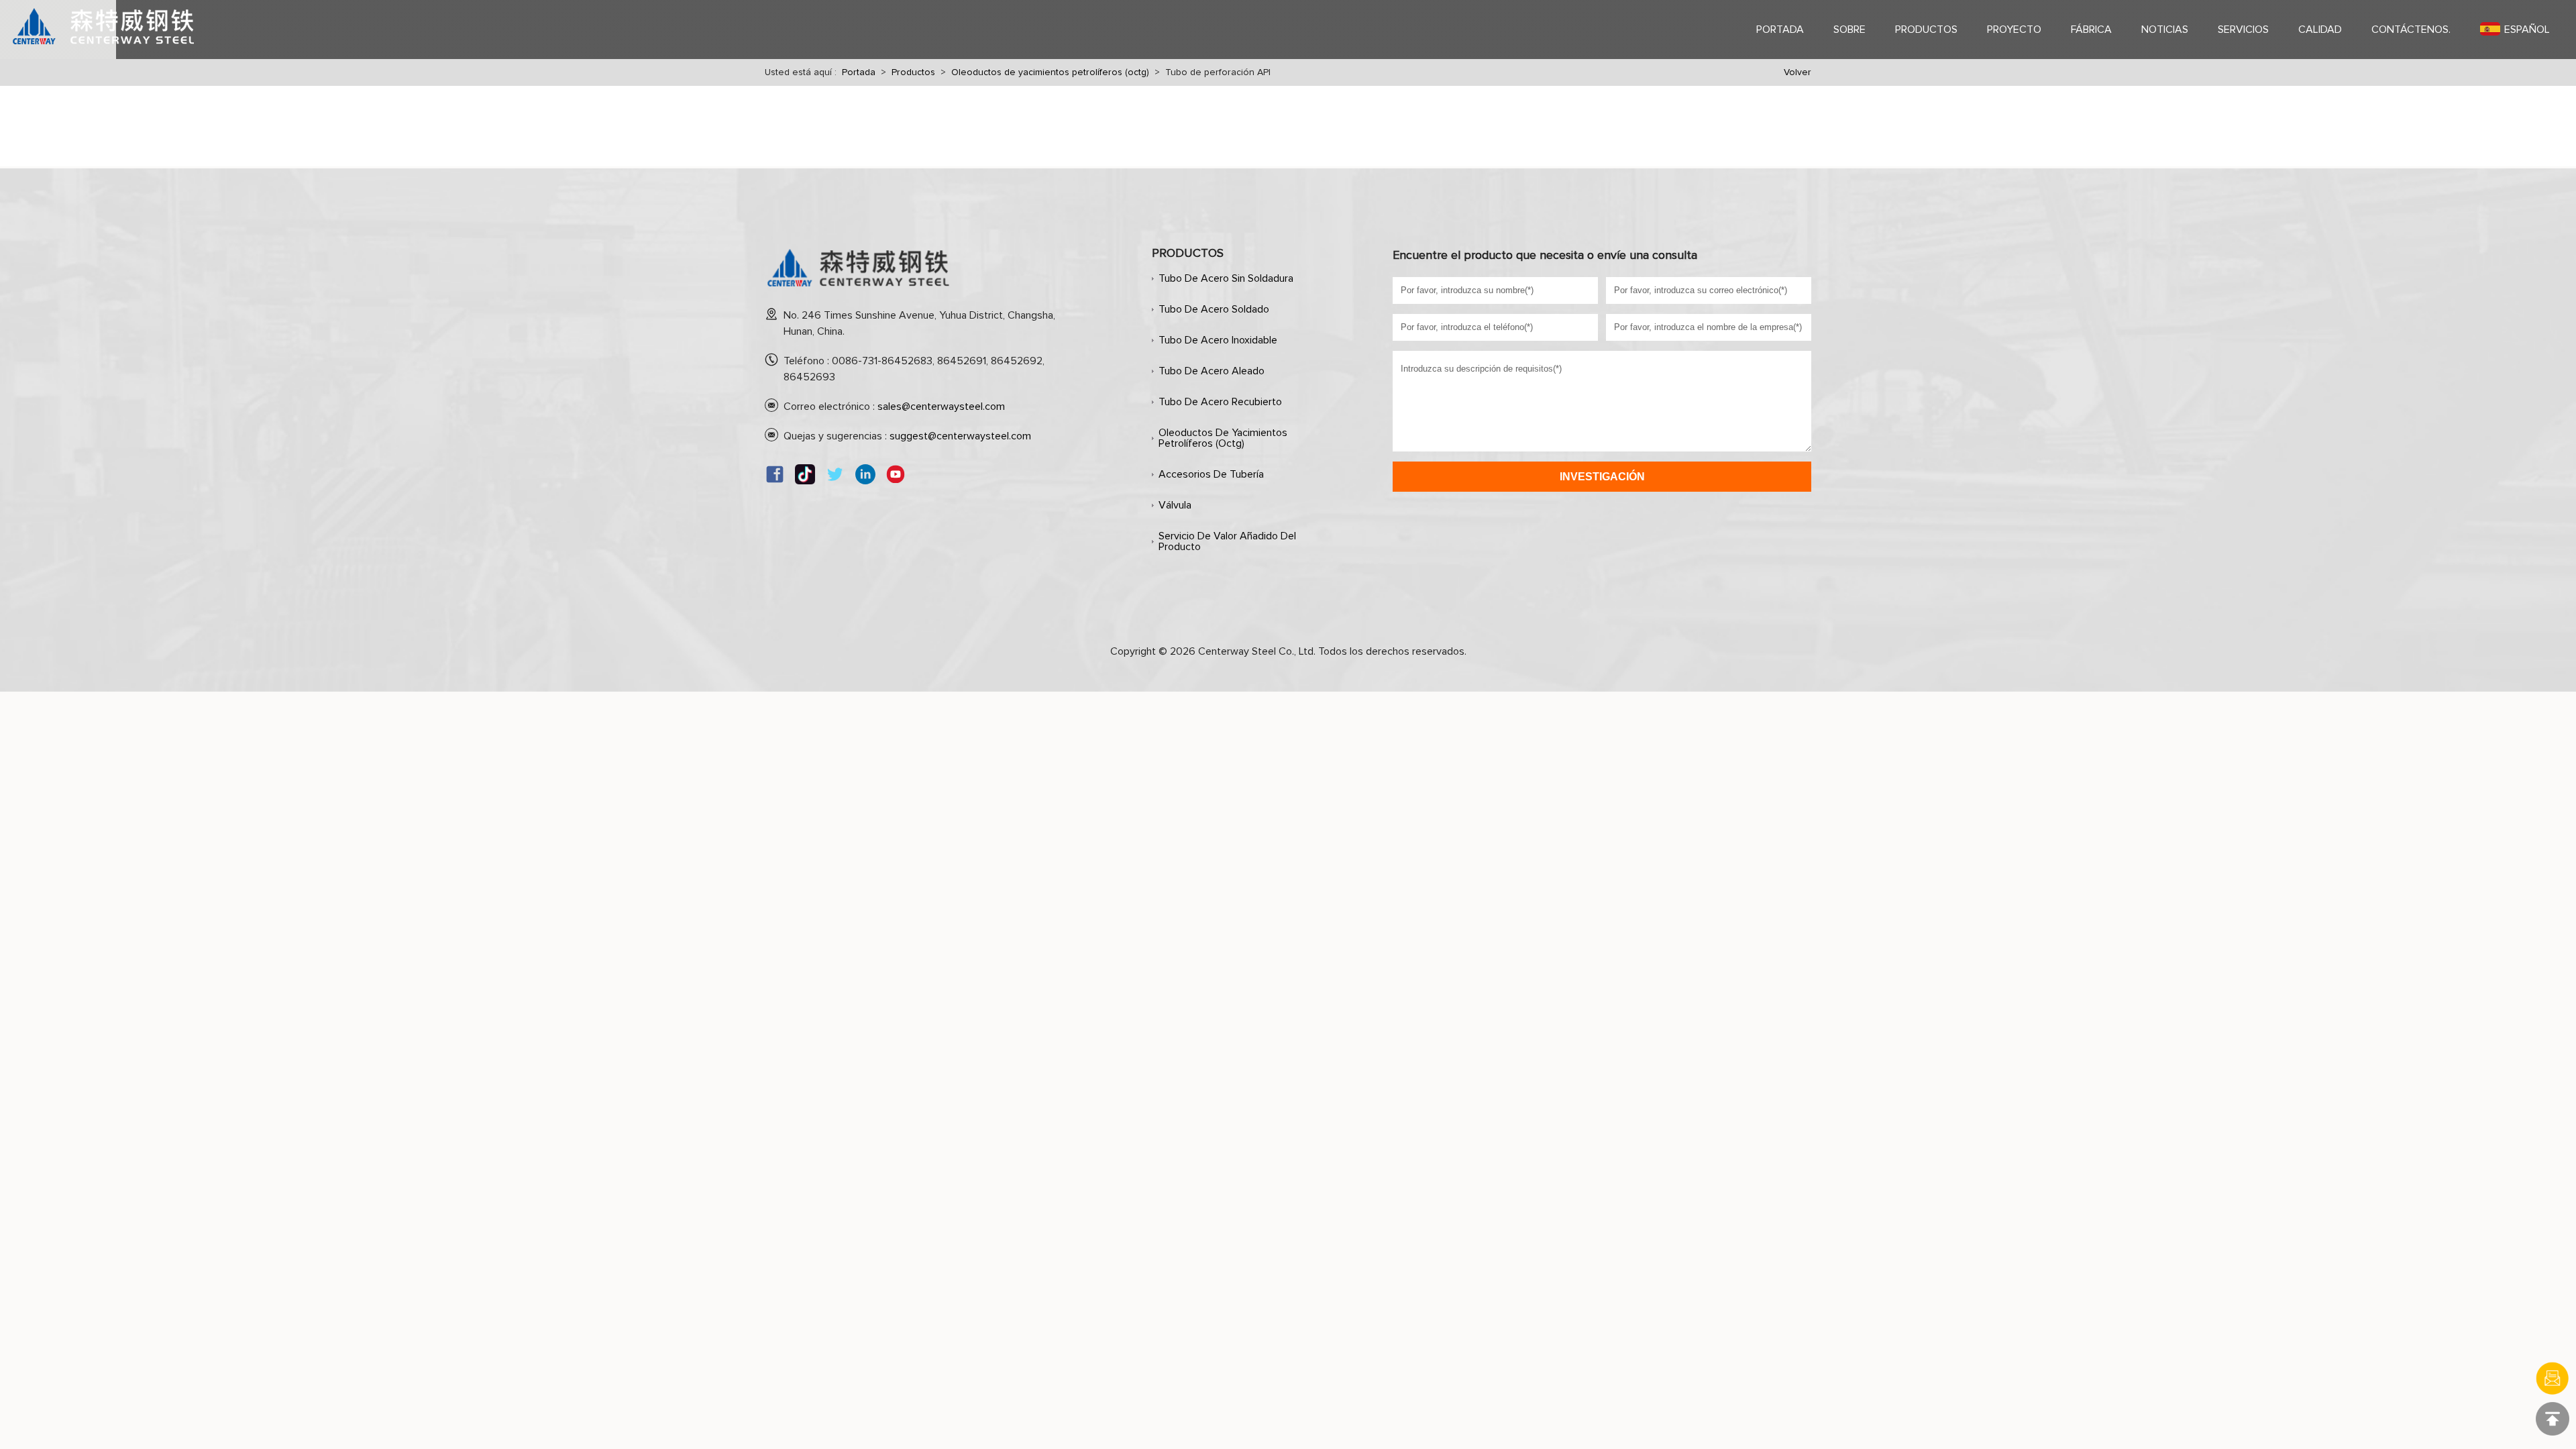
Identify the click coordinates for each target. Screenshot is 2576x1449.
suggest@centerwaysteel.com (960, 436)
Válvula (1175, 505)
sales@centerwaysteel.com (941, 407)
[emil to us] (2553, 1379)
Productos (913, 72)
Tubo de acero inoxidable (1218, 340)
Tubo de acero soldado (1214, 309)
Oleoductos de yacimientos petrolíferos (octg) (1050, 72)
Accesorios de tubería (1211, 474)
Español (2527, 30)
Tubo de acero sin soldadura (1226, 278)
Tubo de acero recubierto (1220, 402)
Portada (859, 72)
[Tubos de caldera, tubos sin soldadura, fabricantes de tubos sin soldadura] (859, 292)
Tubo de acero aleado (1212, 371)
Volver (1797, 72)
